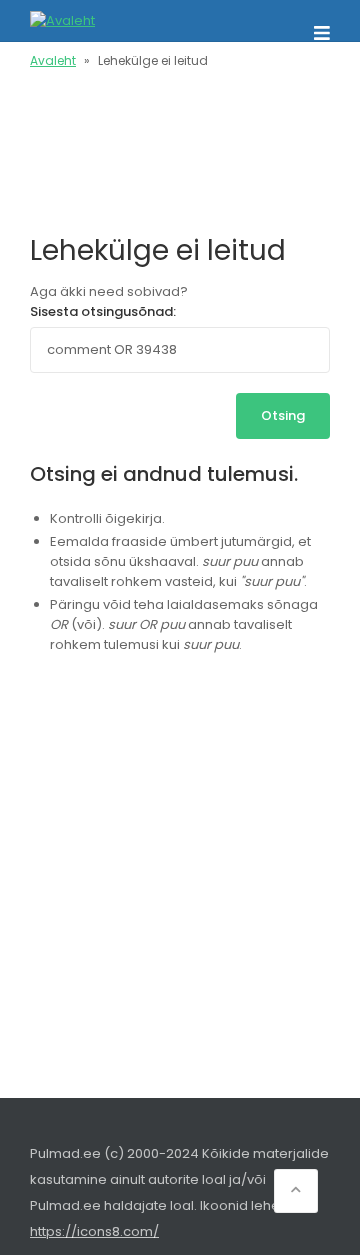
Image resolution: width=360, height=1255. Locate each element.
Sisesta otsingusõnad (101, 311)
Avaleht (53, 60)
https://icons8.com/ (94, 1231)
